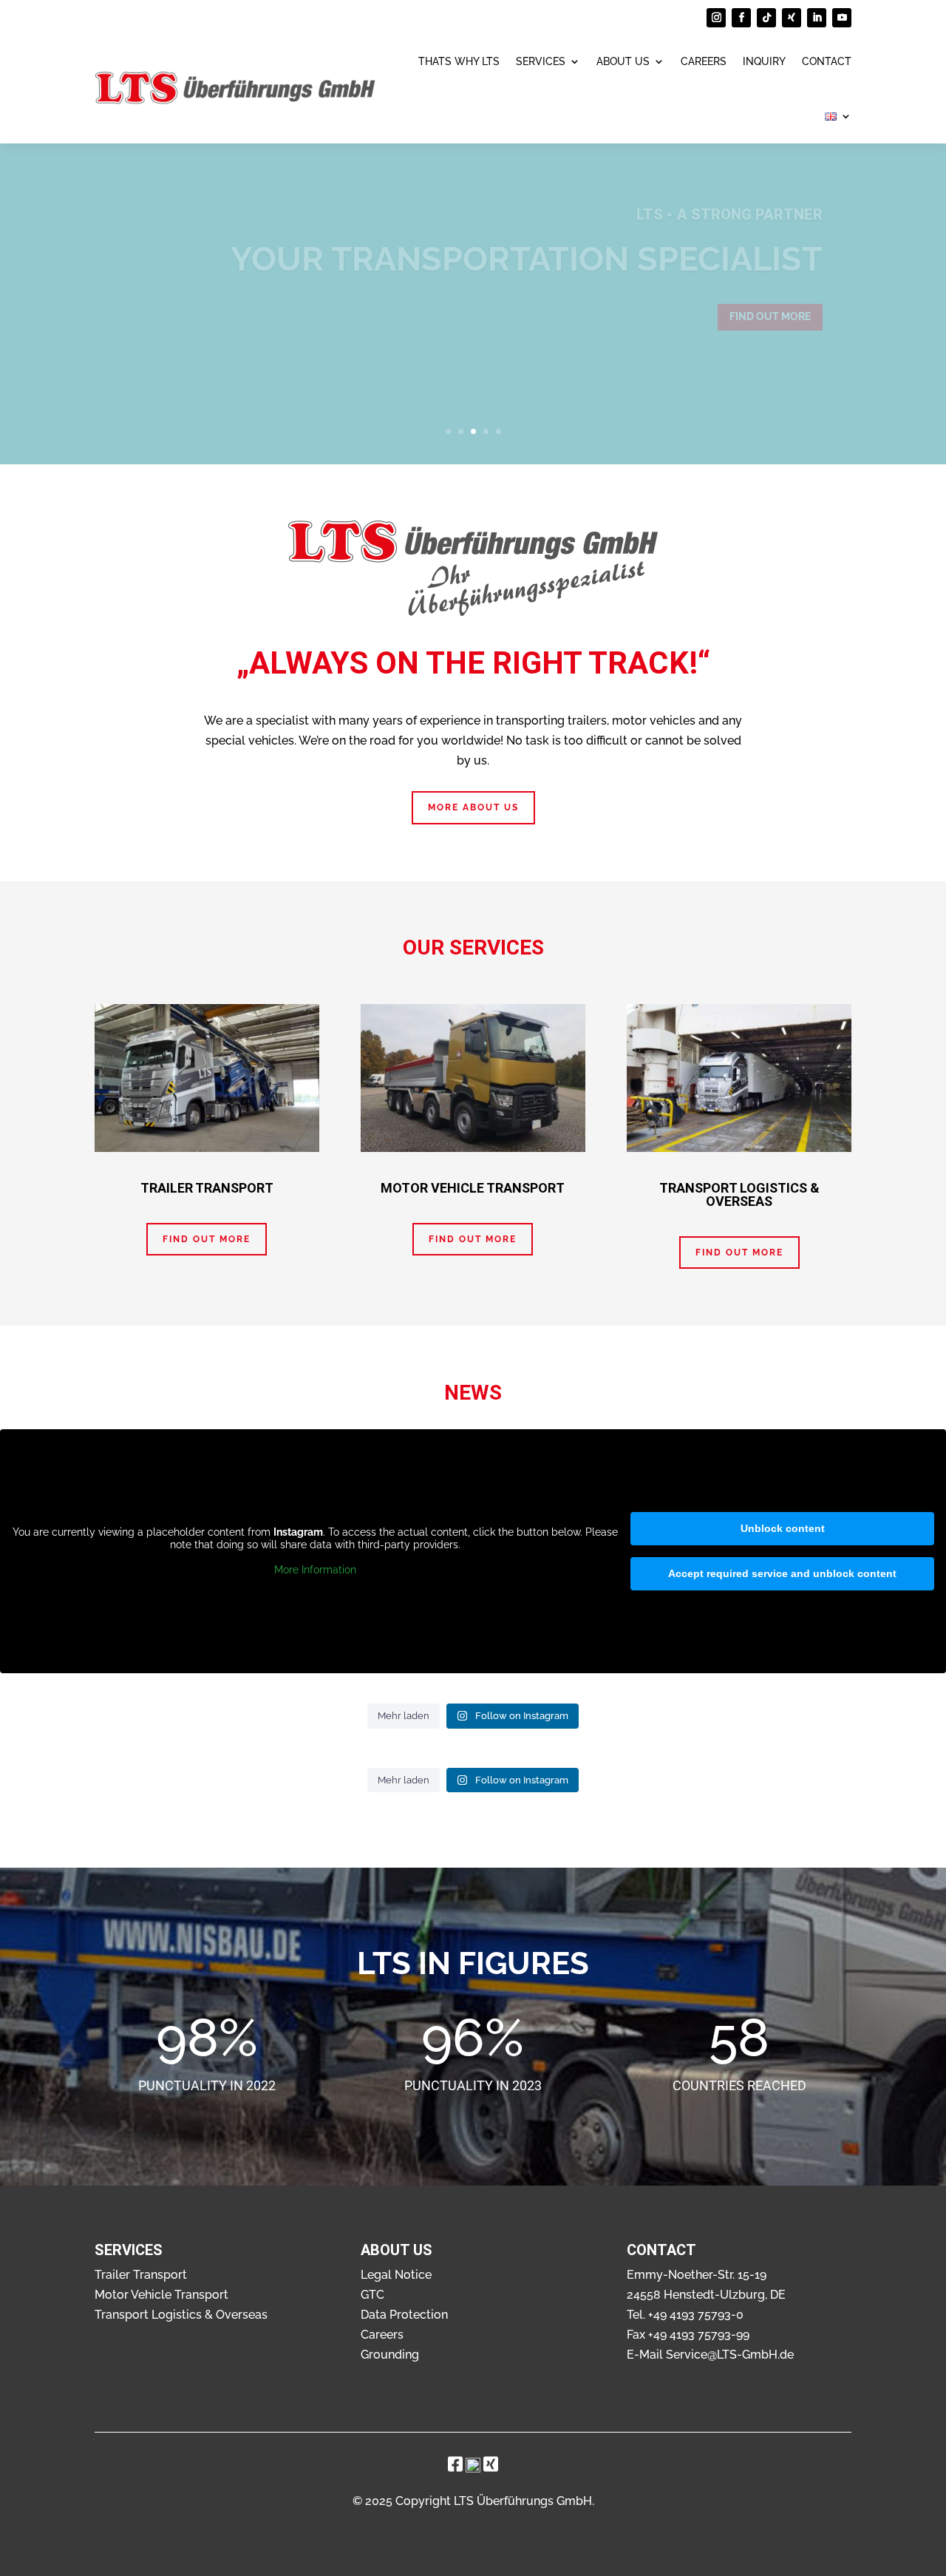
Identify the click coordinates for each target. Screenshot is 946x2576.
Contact (827, 61)
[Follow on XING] (792, 18)
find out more (770, 316)
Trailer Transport (141, 2275)
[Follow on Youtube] (842, 18)
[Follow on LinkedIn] (817, 18)
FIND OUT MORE (207, 1239)
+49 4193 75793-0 (696, 2315)
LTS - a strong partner (729, 214)
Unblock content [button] (783, 1528)
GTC (372, 2295)
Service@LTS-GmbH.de (730, 2355)
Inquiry (764, 61)
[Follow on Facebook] (741, 18)
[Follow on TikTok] (766, 18)
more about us (473, 807)
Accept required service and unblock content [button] (782, 1573)
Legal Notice (396, 2275)
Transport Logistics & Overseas (181, 2315)
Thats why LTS (459, 61)
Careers (704, 61)
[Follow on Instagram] (716, 18)
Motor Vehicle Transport (161, 2295)
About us (623, 61)
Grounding (390, 2355)
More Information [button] (315, 1570)
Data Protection (404, 2315)
